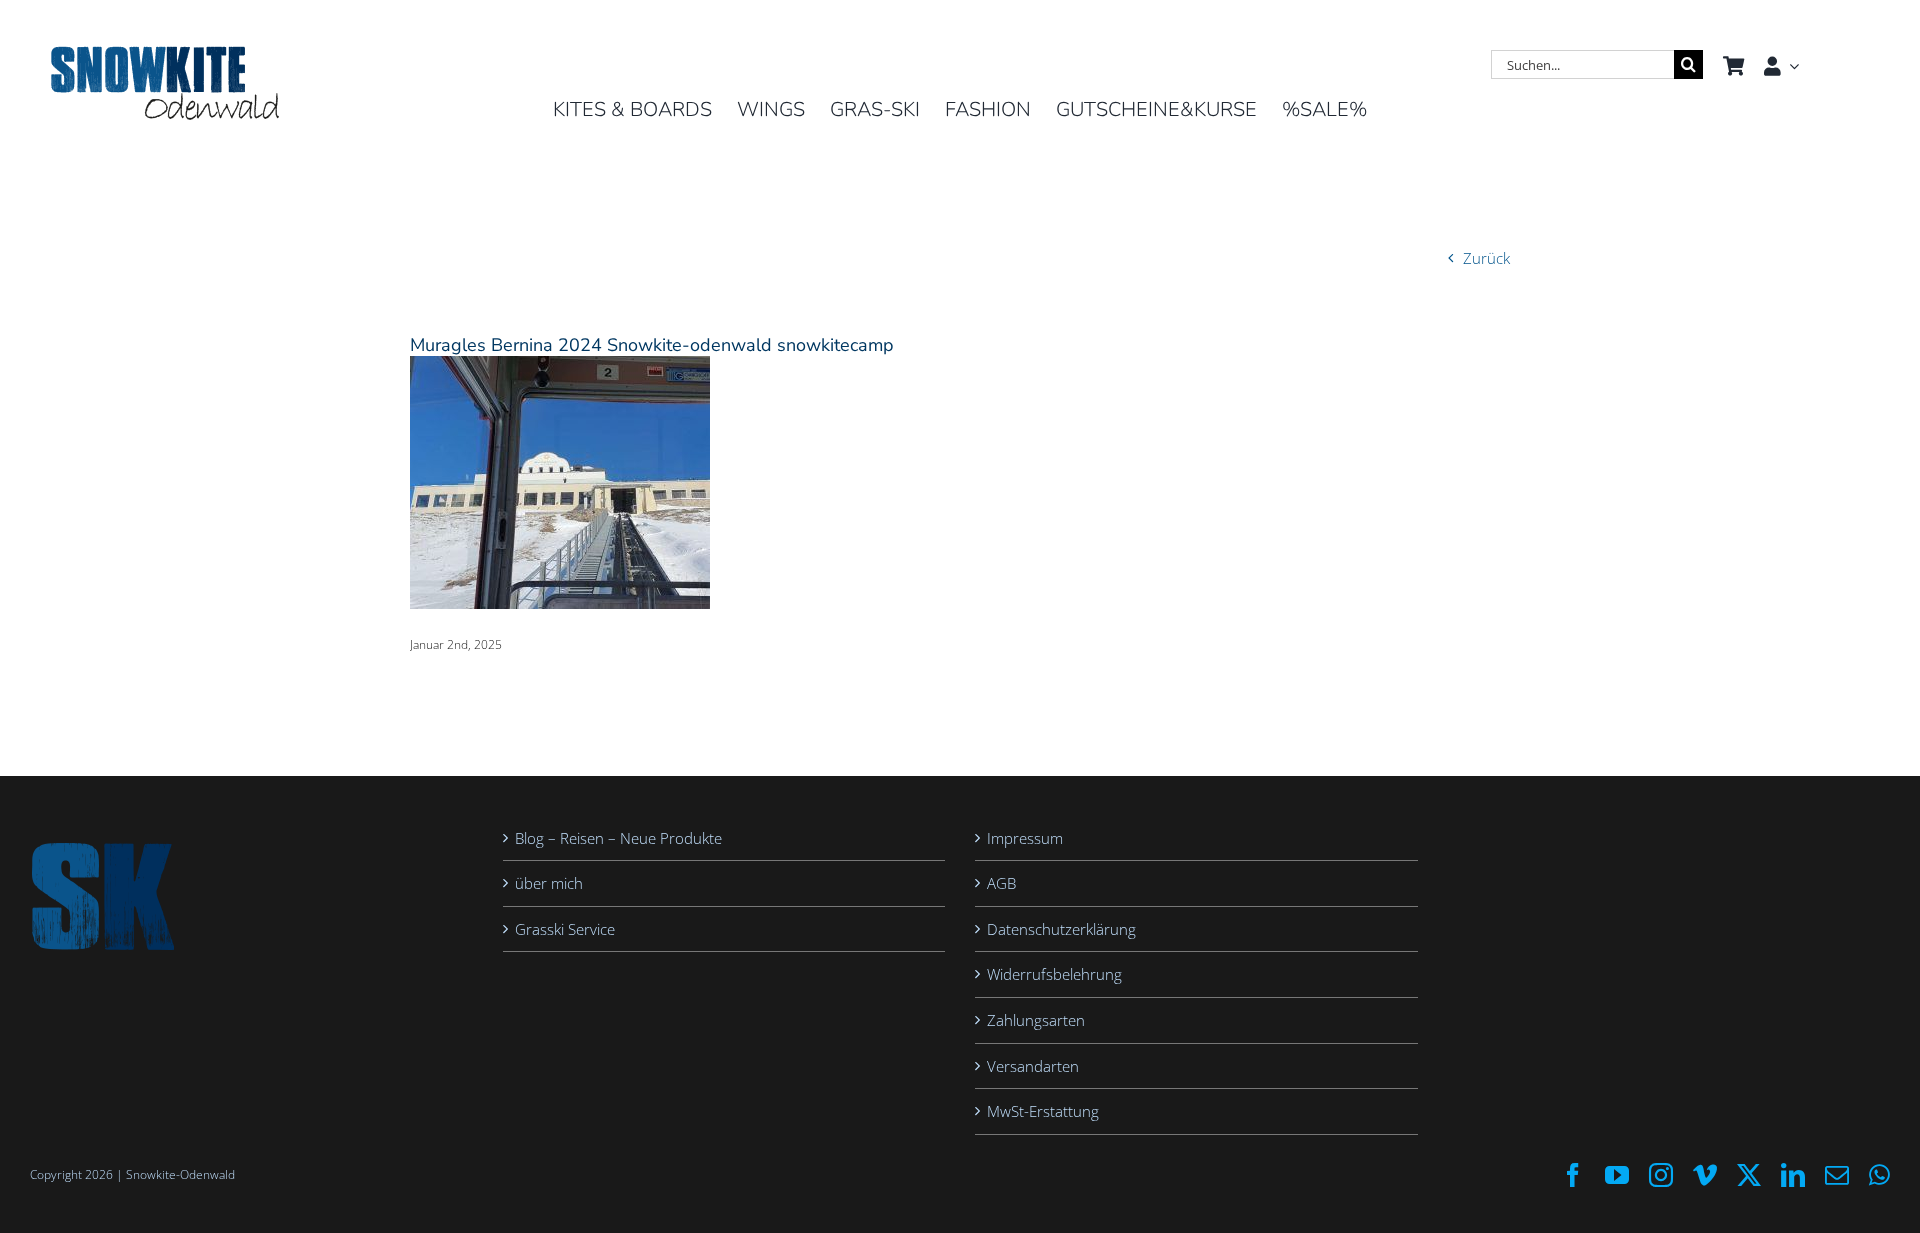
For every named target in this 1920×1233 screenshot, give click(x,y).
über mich (549, 883)
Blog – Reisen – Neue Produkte (618, 838)
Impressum (1025, 838)
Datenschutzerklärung (1061, 929)
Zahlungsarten (1036, 1020)
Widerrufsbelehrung (1054, 974)
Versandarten (1033, 1066)
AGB (1001, 883)
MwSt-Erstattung (1043, 1111)
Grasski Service (565, 929)
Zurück (1486, 258)
